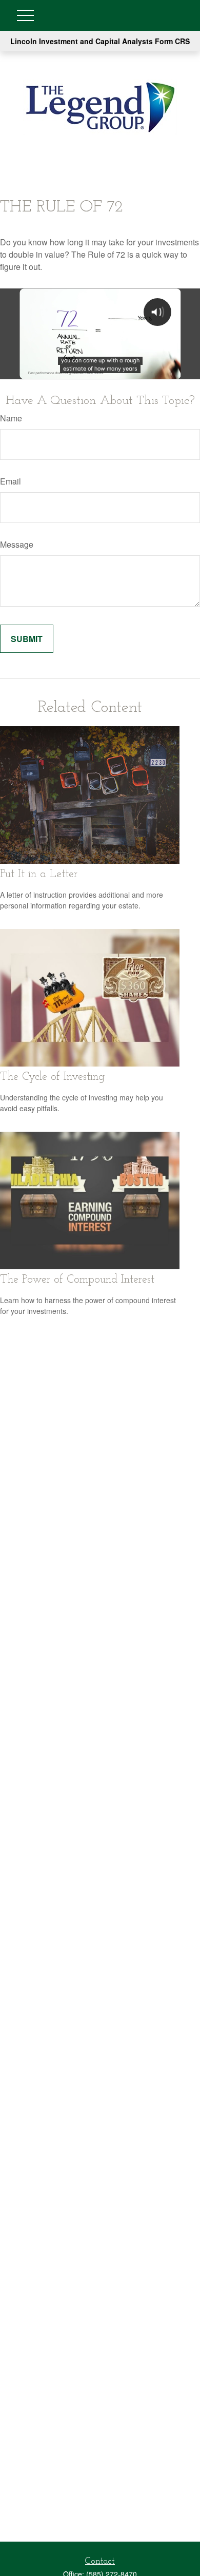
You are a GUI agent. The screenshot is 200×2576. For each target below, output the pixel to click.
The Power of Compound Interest (77, 1280)
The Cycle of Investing (52, 1077)
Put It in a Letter (39, 874)
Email (11, 481)
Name (11, 418)
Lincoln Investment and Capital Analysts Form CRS (100, 41)
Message (17, 544)
